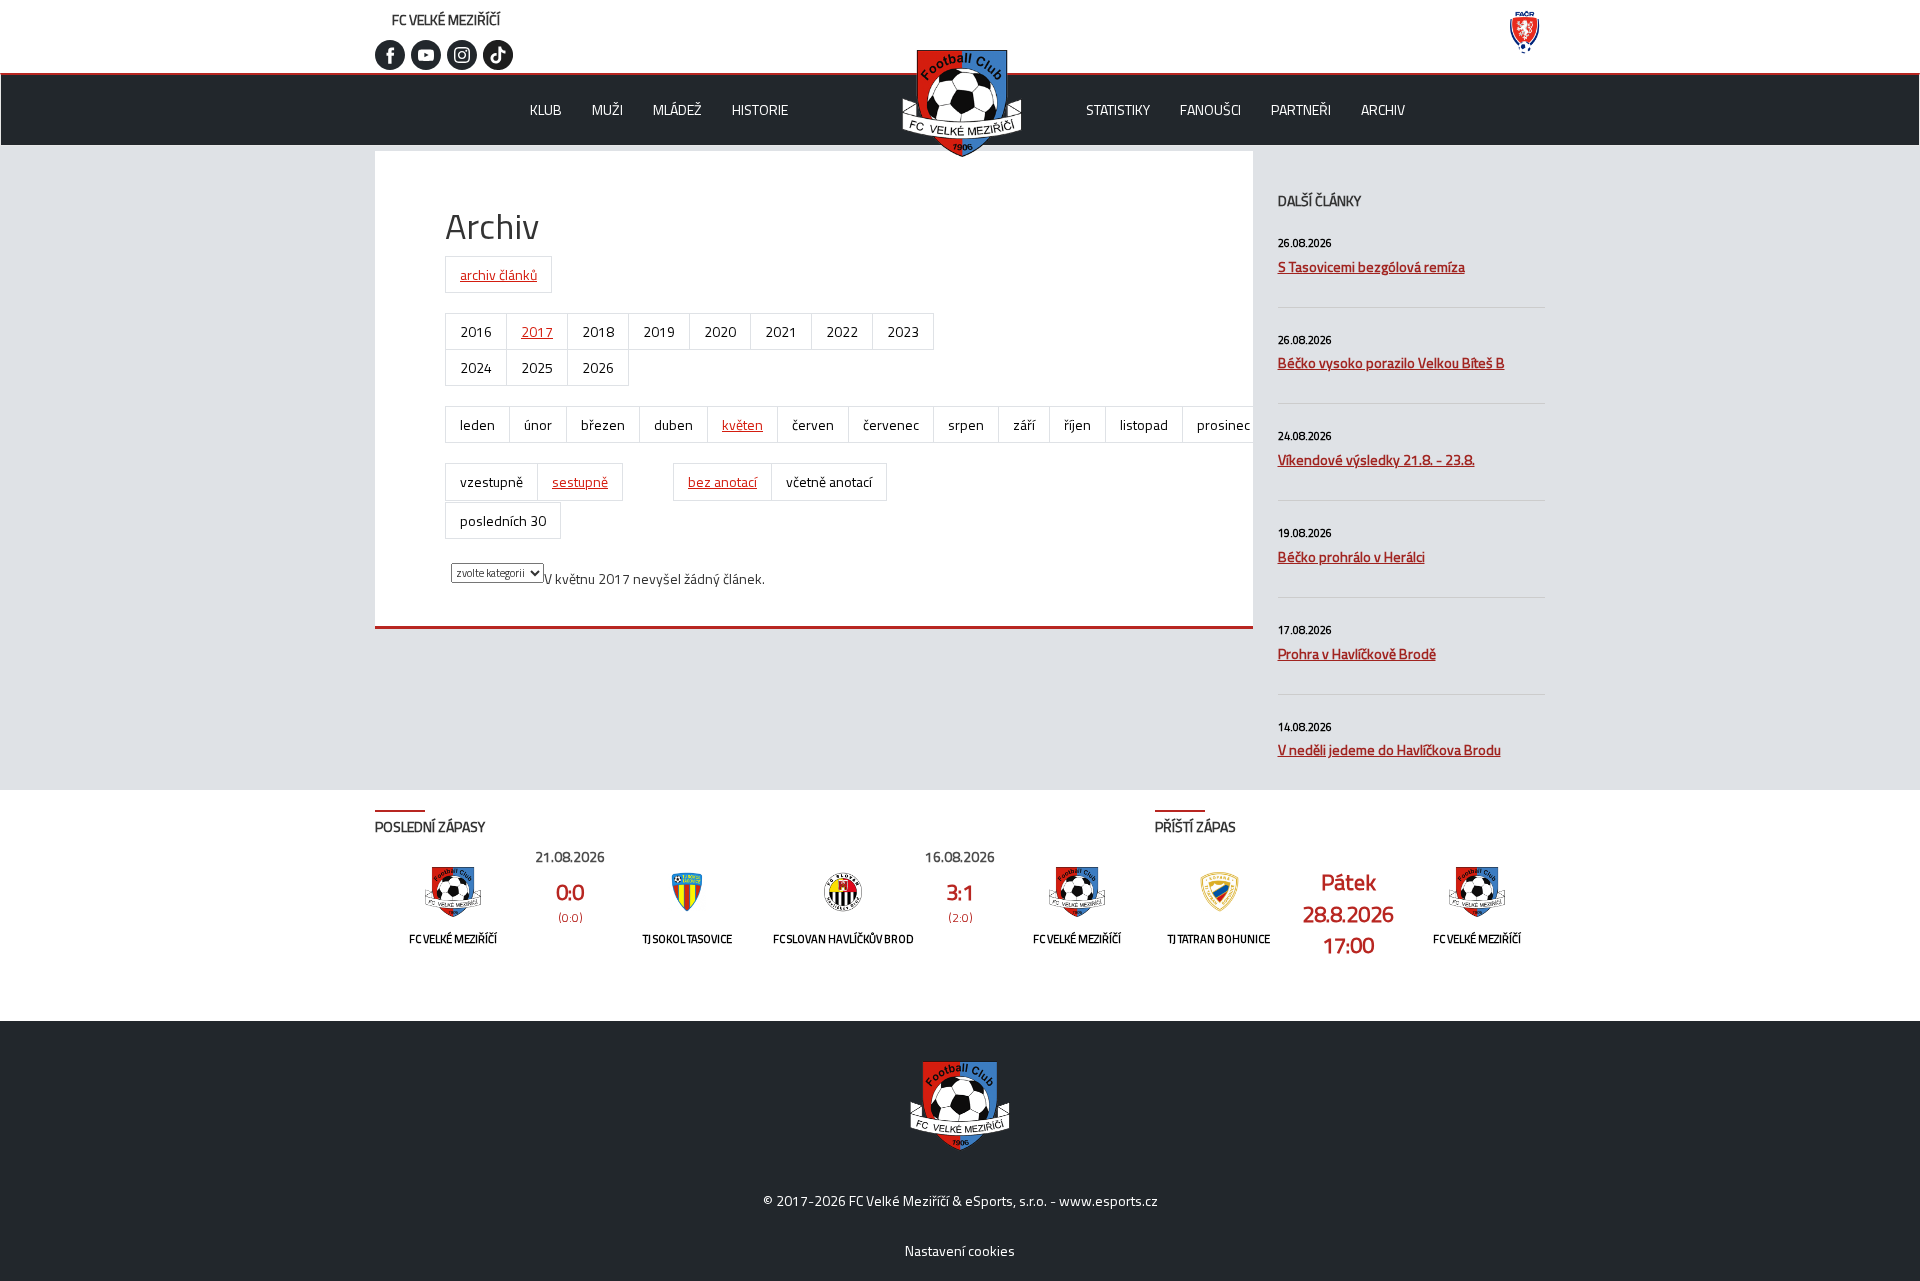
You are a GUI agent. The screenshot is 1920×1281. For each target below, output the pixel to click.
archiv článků (498, 274)
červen (813, 424)
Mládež (677, 109)
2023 (903, 331)
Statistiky (1118, 109)
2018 (598, 331)
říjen (1077, 424)
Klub (546, 109)
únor (538, 424)
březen (603, 424)
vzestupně (491, 481)
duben (673, 424)
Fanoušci (1210, 109)
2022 (842, 331)
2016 (476, 331)
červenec (891, 424)
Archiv (1383, 109)
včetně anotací (829, 481)
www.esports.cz (1108, 1200)
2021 (781, 331)
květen (742, 424)
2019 (659, 331)
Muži (607, 109)
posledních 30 (503, 520)
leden (477, 424)
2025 (537, 367)
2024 (476, 367)
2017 (537, 331)
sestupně (580, 481)
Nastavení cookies (960, 1250)
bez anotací (722, 481)
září (1024, 424)
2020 (720, 331)
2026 (598, 367)
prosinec (1223, 424)
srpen (966, 424)
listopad (1144, 424)
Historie (760, 109)
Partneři (1301, 109)
